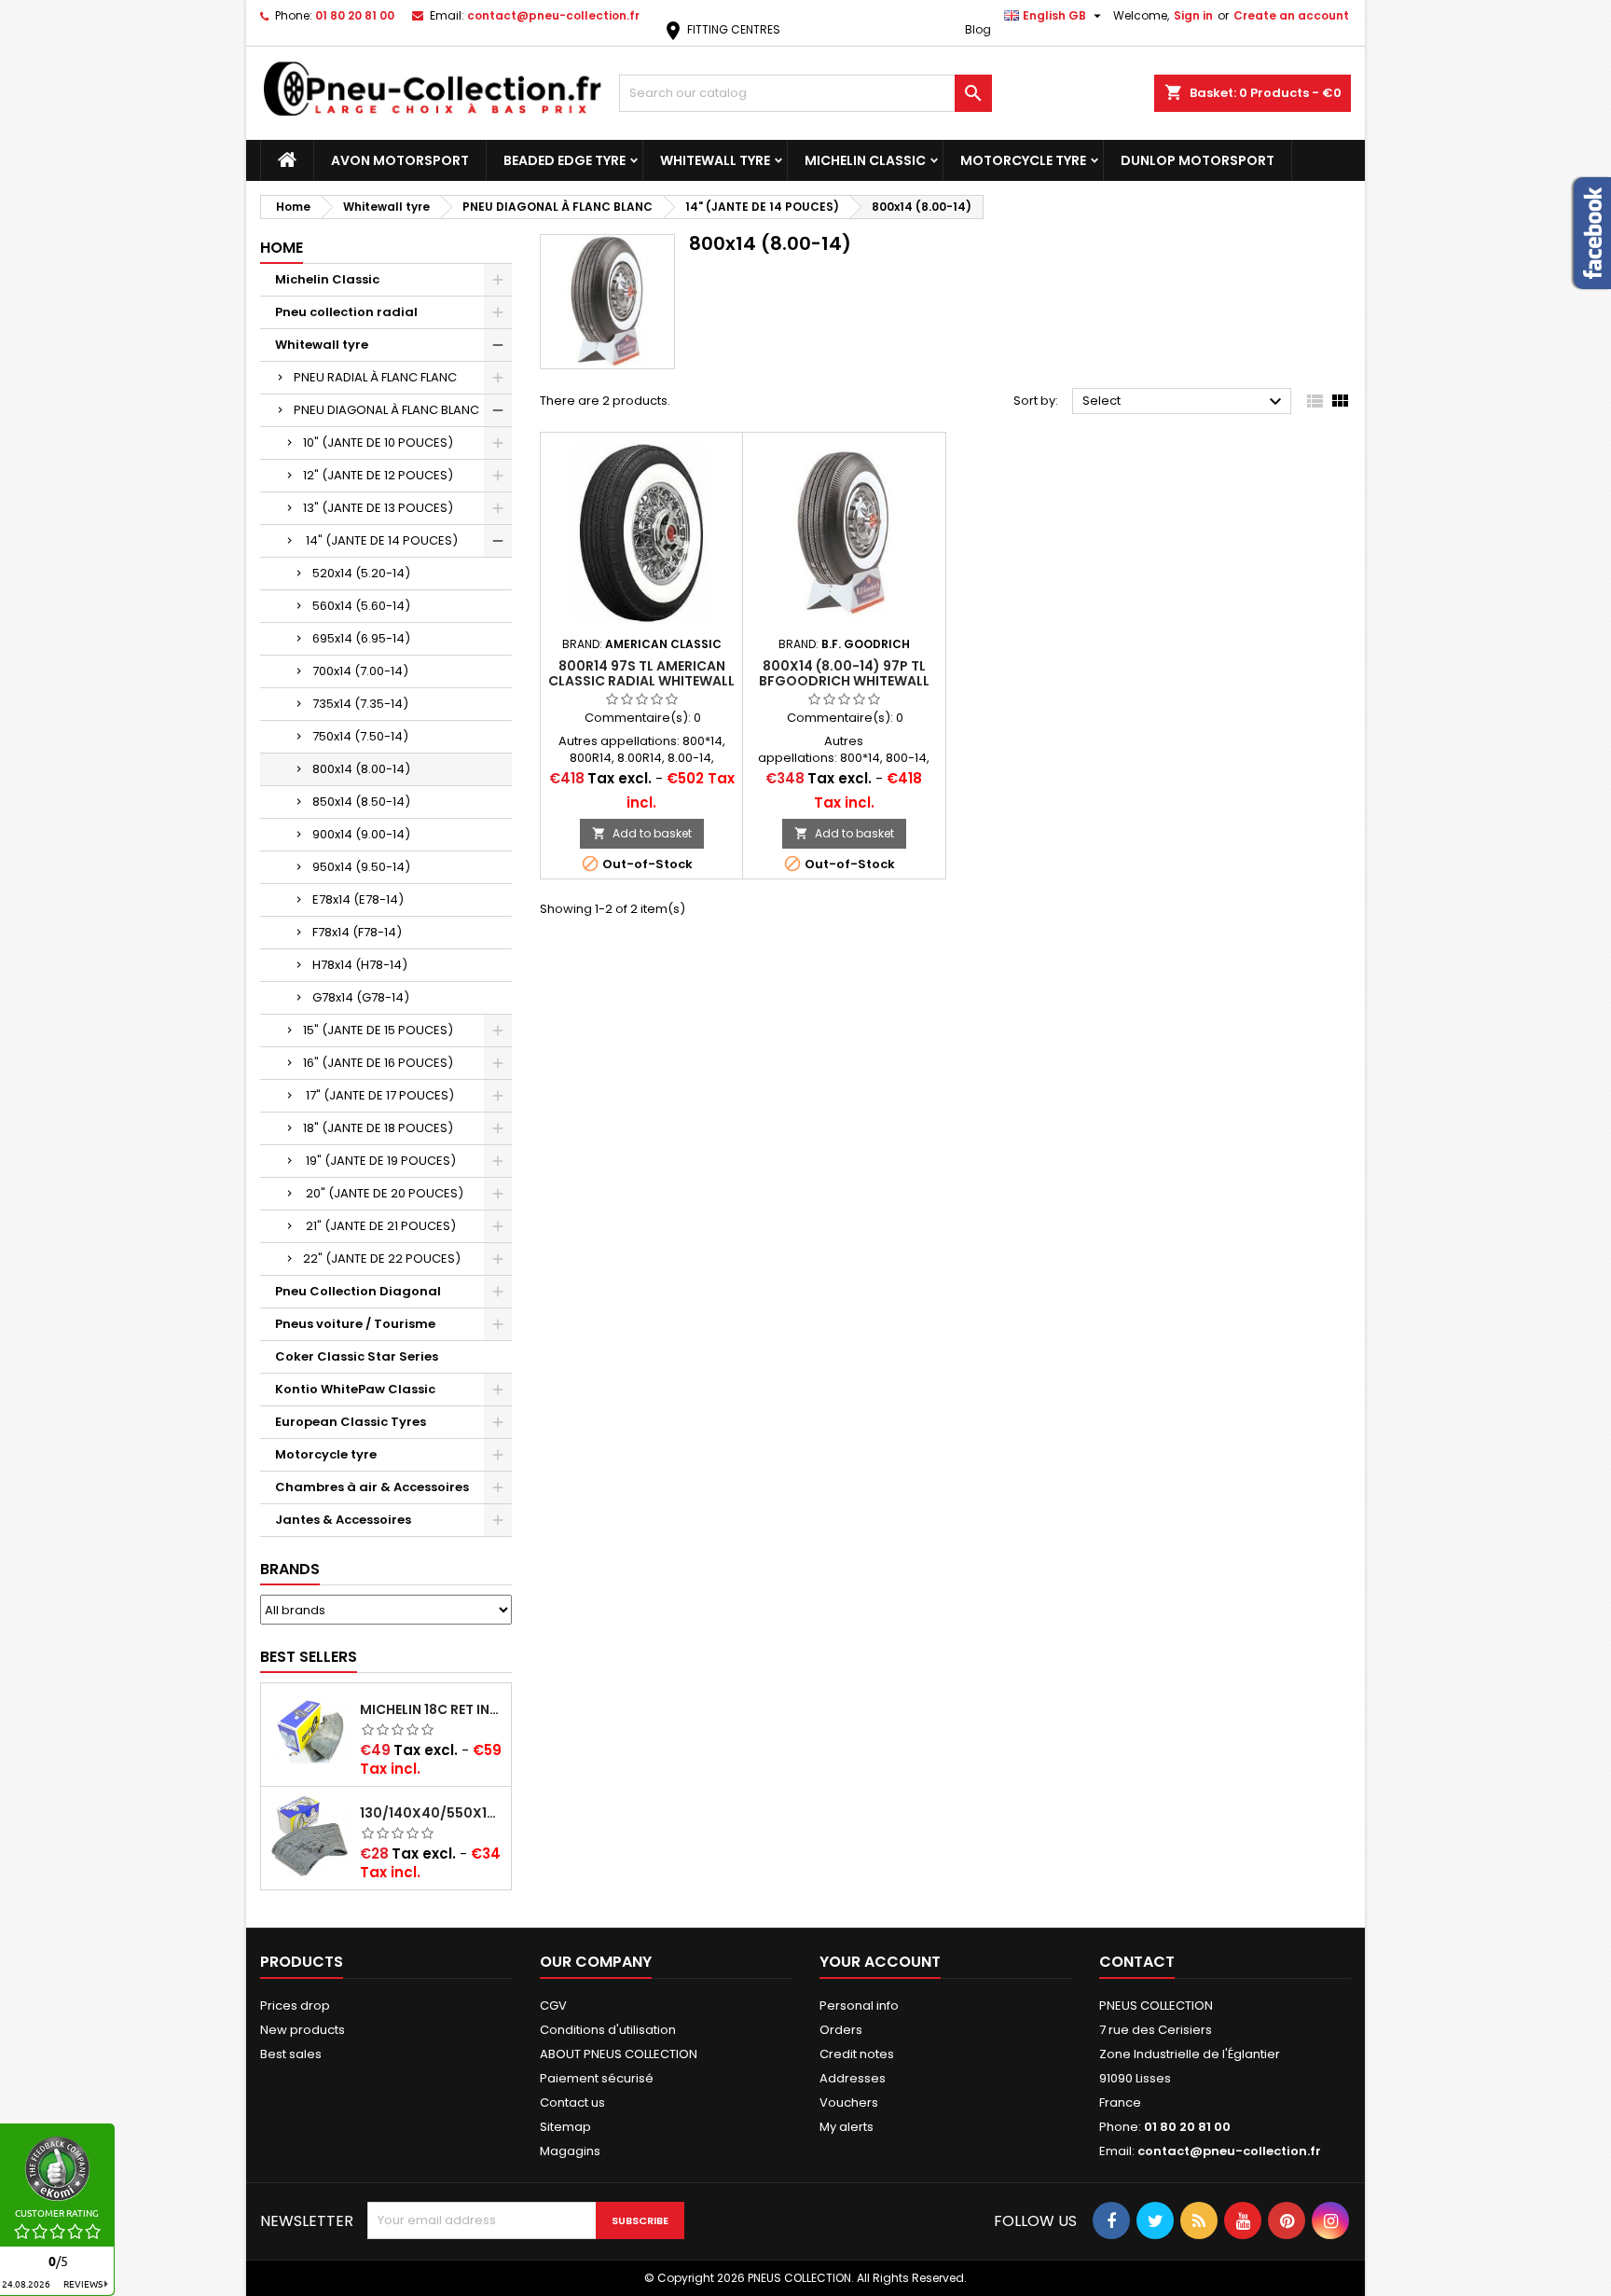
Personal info (859, 2006)
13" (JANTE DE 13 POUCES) (378, 508)
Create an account (1291, 15)
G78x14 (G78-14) (361, 997)
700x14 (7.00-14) (360, 671)
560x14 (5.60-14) (361, 606)
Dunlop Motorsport (1198, 160)
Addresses (853, 2078)
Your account (880, 1962)
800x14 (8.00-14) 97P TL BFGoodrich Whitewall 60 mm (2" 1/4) (844, 681)
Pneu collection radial (346, 312)
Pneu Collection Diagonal (358, 1291)
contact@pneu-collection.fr (553, 15)
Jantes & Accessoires (343, 1520)
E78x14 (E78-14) (358, 899)
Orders (841, 2030)
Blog (978, 29)
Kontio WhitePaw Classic (355, 1389)
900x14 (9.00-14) (361, 834)
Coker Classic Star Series (357, 1356)
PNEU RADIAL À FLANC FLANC (375, 377)
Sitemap (565, 2127)
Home (282, 248)
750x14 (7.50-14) (360, 736)
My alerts (847, 2127)
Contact (1137, 1962)
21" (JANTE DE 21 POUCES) (379, 1226)
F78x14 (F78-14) (357, 932)
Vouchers (849, 2102)
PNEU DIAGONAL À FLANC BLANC (386, 410)
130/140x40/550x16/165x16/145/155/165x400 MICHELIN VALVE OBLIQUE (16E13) (432, 1813)
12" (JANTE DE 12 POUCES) (378, 475)
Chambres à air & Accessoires (372, 1487)
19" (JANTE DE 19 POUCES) (379, 1161)
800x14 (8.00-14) (361, 769)
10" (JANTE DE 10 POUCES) (378, 443)
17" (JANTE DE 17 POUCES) (379, 1095)
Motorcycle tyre (1023, 160)
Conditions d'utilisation (608, 2030)
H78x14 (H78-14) (360, 965)
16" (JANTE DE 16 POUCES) (378, 1063)
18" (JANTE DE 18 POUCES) (378, 1128)
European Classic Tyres (351, 1422)
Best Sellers (309, 1657)
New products (303, 2030)
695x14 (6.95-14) (361, 638)
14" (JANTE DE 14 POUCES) (380, 540)
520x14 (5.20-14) (361, 573)
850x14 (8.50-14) (361, 802)
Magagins (570, 2151)
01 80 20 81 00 (355, 15)
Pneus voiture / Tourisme (355, 1324)
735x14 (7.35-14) (360, 704)
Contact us (572, 2102)
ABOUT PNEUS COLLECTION (619, 2054)
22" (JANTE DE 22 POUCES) (382, 1259)
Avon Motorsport (400, 160)
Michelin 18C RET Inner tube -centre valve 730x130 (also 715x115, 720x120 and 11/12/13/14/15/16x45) (432, 1709)
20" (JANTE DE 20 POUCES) (383, 1193)
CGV (553, 2006)
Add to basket (642, 833)
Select (1184, 402)
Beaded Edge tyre (565, 160)
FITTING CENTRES (721, 29)
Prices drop (295, 2006)
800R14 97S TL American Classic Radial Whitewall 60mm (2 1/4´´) (641, 681)
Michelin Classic (865, 160)
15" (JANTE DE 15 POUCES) (378, 1030)
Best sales (291, 2054)
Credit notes (857, 2054)
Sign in (1193, 15)
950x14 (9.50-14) (361, 867)
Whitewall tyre (715, 160)
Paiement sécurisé (597, 2078)
